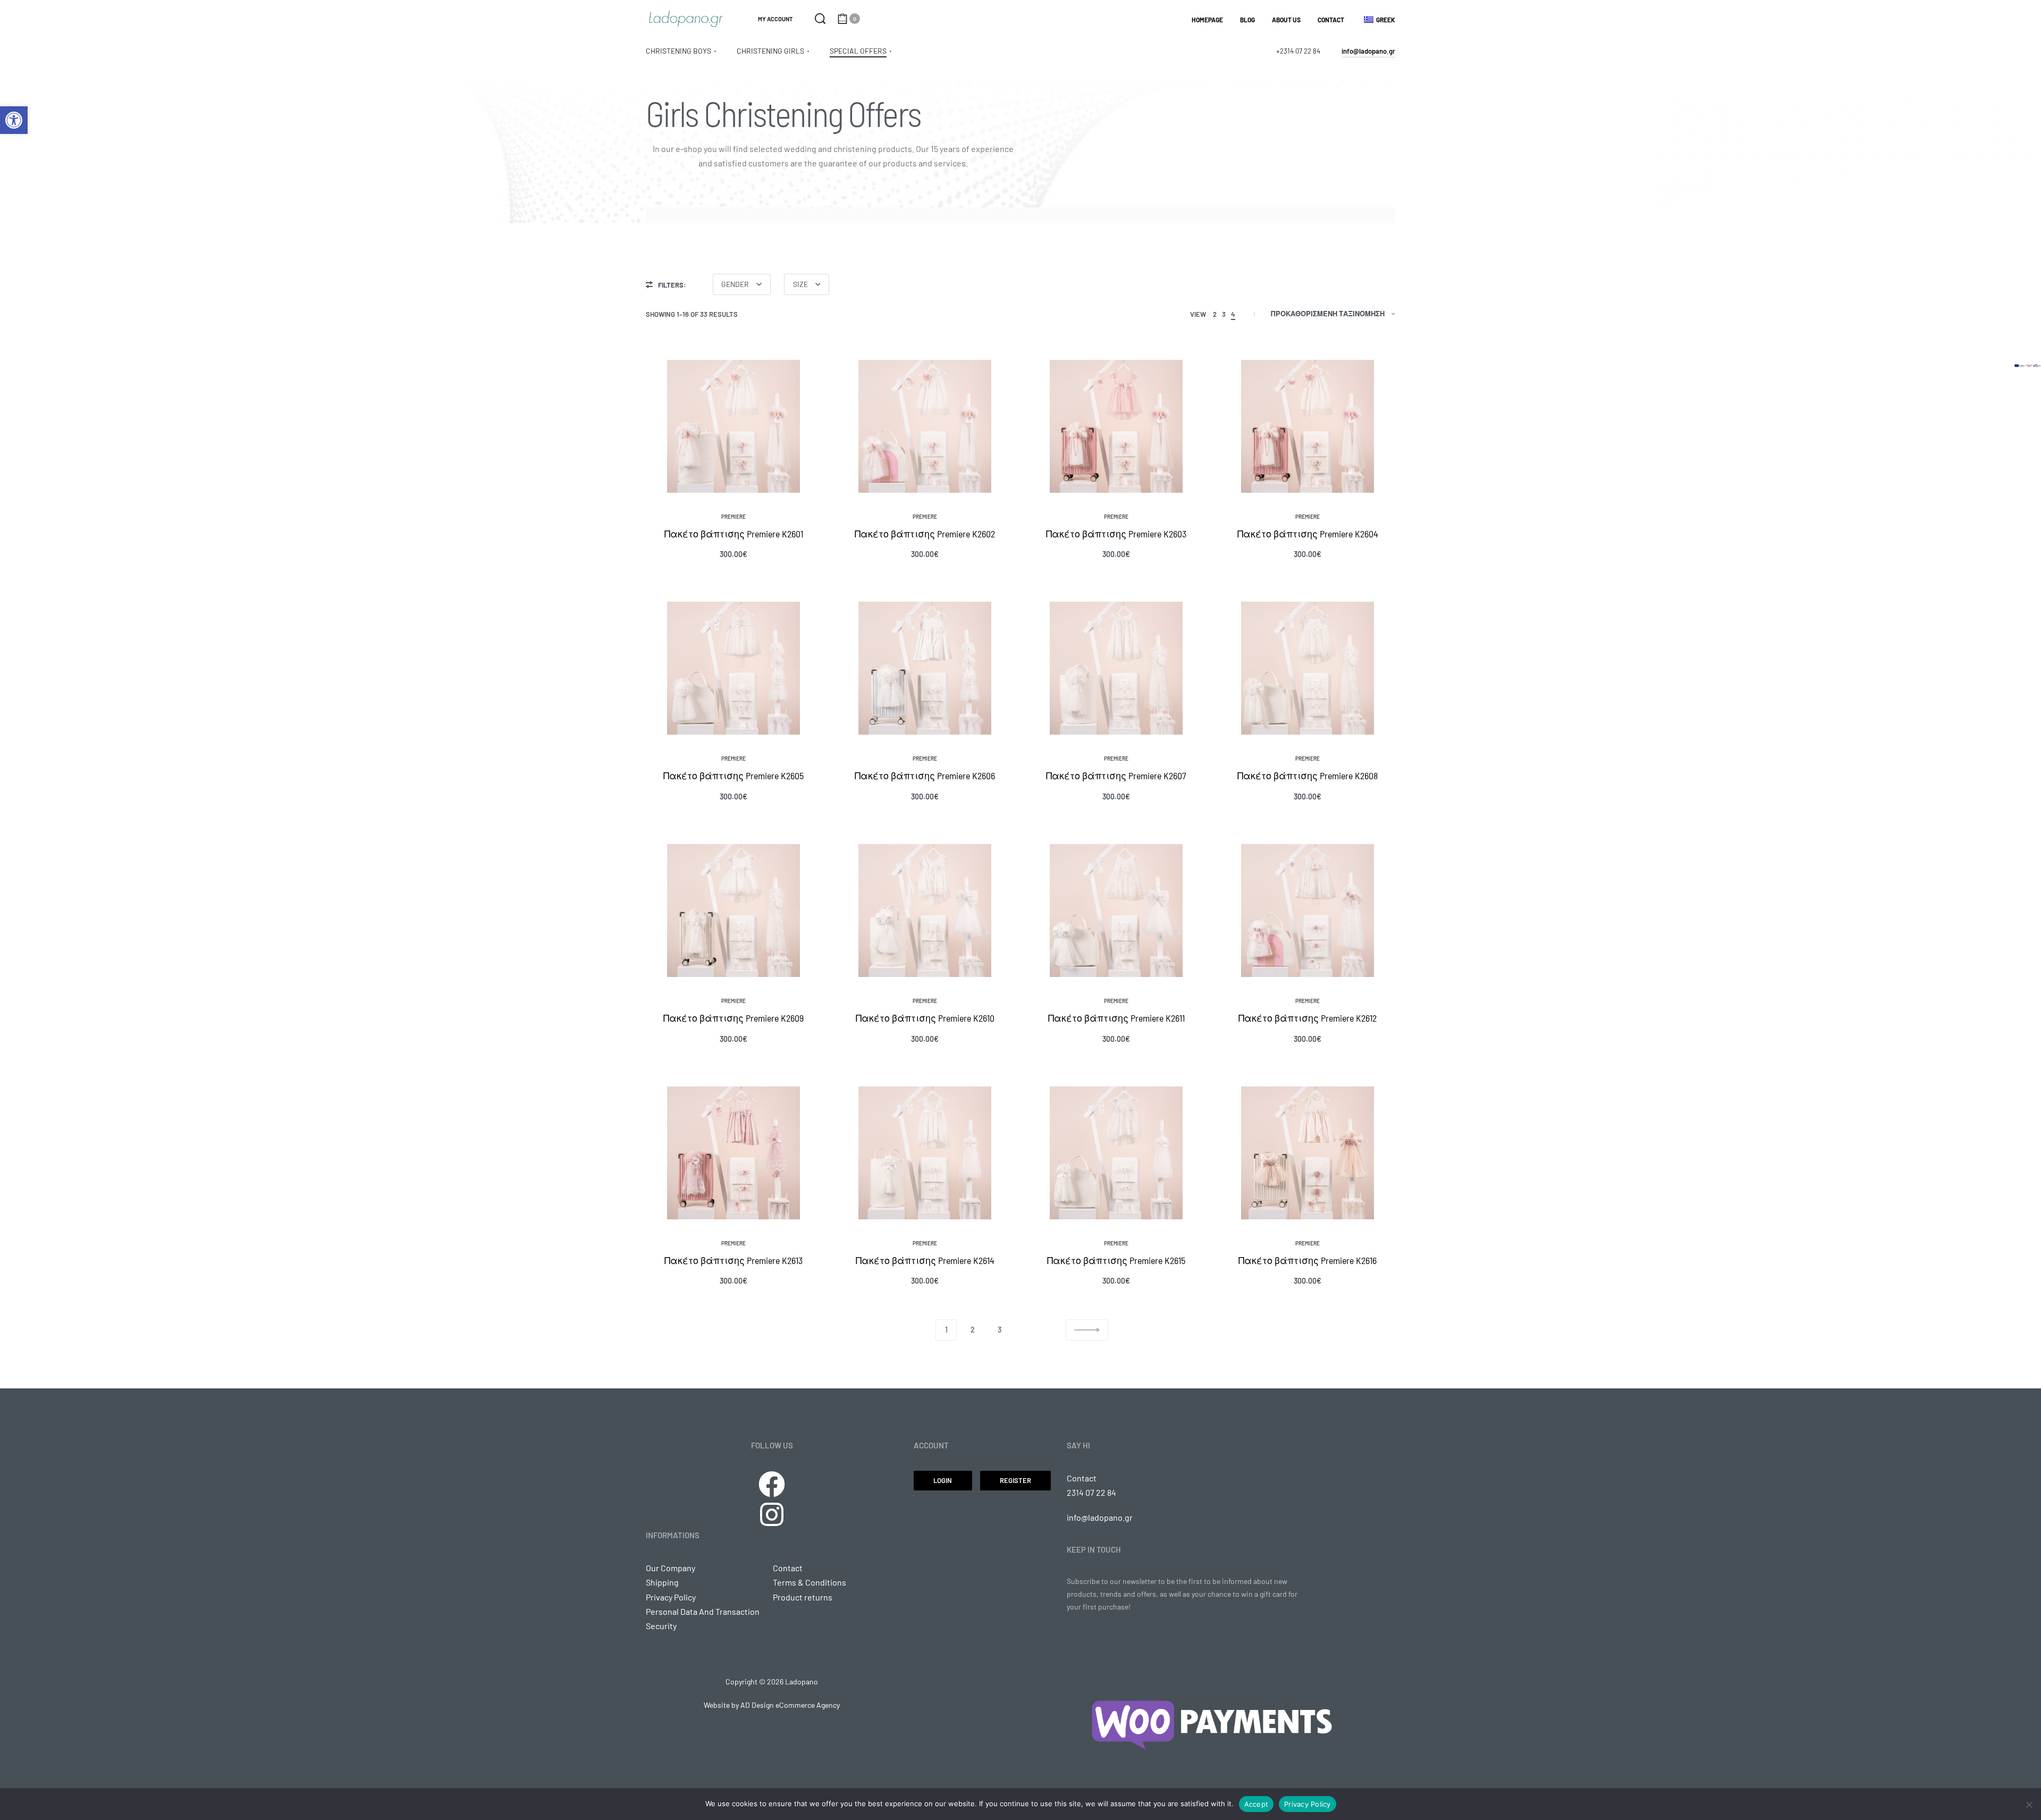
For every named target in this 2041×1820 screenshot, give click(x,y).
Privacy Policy (1308, 1804)
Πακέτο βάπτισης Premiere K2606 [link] (925, 776)
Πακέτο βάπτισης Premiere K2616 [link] (1308, 1260)
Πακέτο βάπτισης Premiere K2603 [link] (1116, 534)
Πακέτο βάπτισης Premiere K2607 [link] (1116, 776)
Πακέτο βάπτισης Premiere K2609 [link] (733, 1018)
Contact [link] (1082, 1478)
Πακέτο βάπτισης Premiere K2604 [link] (1308, 534)
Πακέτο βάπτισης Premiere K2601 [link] (734, 534)
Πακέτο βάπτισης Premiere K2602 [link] (925, 534)
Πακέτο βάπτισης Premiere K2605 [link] (733, 776)
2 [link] (973, 1330)
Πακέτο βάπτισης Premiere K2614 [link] (925, 1260)
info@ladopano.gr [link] (1100, 1517)
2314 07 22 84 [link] (1092, 1492)
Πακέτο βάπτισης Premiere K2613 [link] (733, 1260)
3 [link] (1000, 1330)
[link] (14, 120)
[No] (2029, 1803)
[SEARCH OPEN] (820, 19)
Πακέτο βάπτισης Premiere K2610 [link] (925, 1018)
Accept (1256, 1804)
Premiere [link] (733, 517)
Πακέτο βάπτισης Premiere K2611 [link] (1116, 1018)
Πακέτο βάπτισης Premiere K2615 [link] (1116, 1260)
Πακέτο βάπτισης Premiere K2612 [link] (1308, 1018)
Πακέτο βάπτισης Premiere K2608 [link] (1308, 776)
